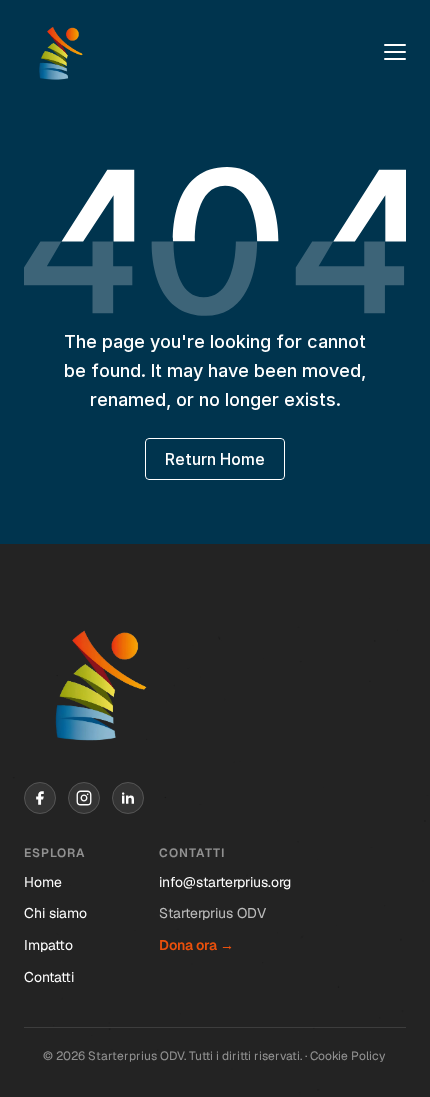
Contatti (49, 977)
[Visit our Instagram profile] (84, 798)
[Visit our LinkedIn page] (128, 798)
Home (43, 882)
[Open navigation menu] (395, 52)
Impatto (48, 945)
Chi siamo (55, 913)
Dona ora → (196, 945)
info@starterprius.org (225, 882)
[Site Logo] (60, 52)
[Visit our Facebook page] (40, 798)
